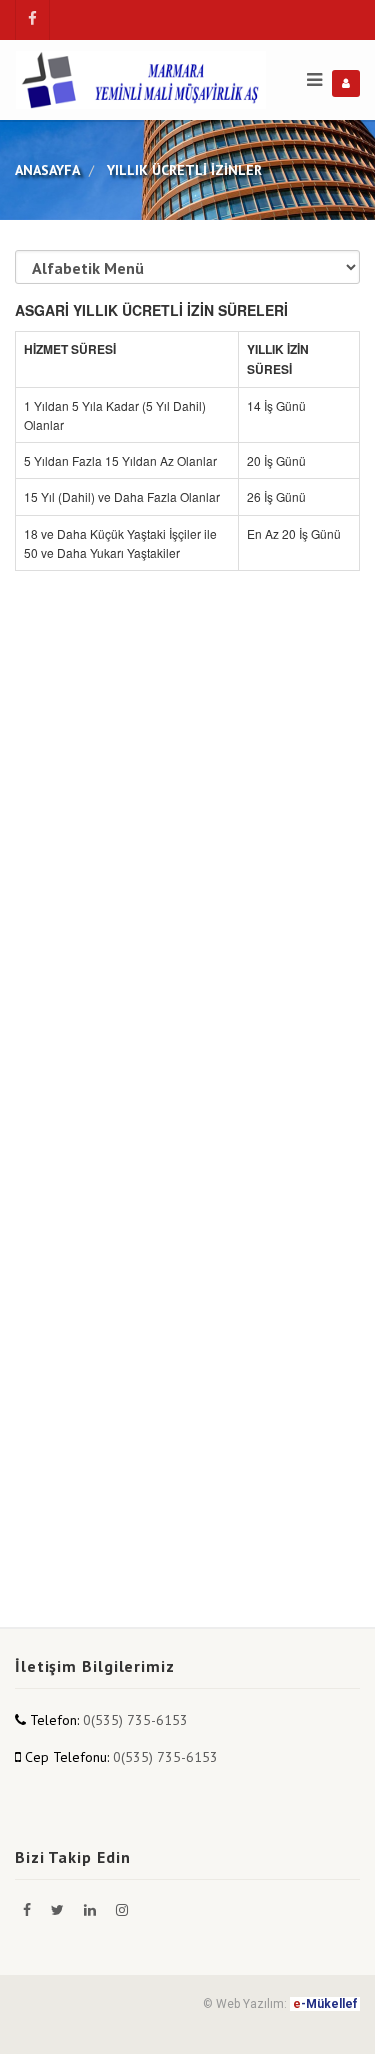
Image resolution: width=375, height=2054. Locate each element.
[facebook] (32, 20)
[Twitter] (59, 1910)
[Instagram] (122, 1910)
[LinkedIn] (92, 1910)
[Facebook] (29, 1910)
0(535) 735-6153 (135, 1720)
